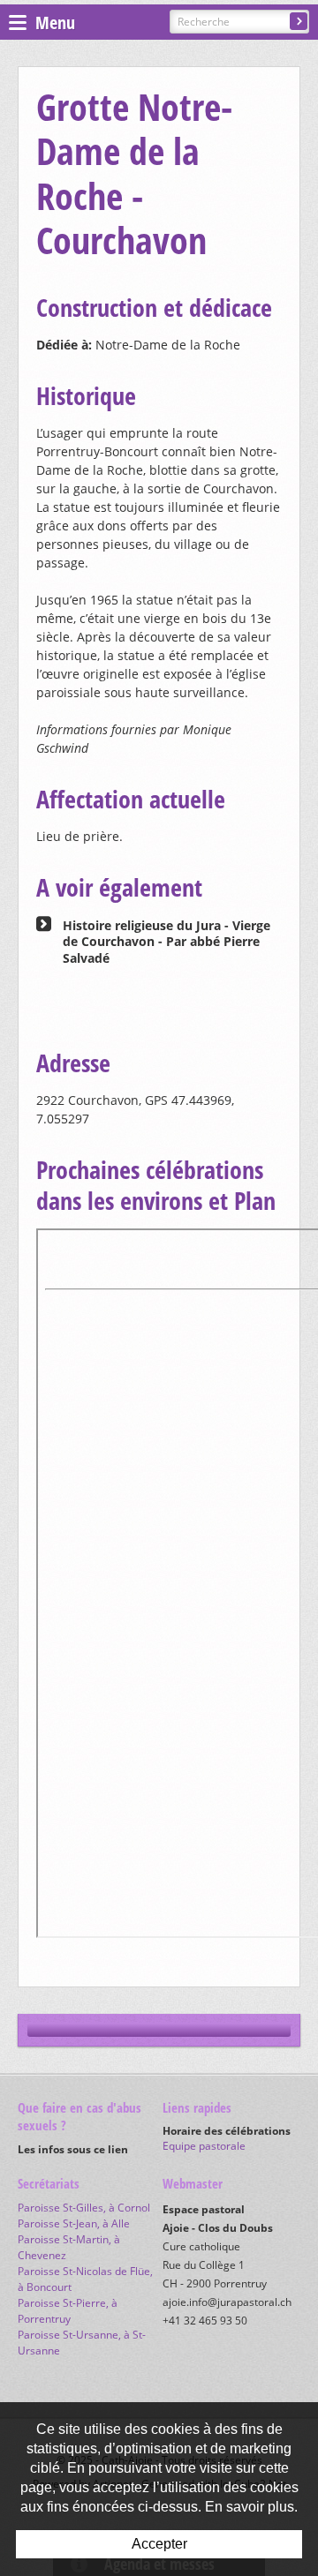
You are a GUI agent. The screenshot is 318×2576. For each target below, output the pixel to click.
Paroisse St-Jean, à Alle (74, 2223)
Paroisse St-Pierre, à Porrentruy (68, 2311)
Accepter (159, 2544)
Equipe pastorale (204, 2146)
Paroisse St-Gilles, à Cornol (84, 2208)
